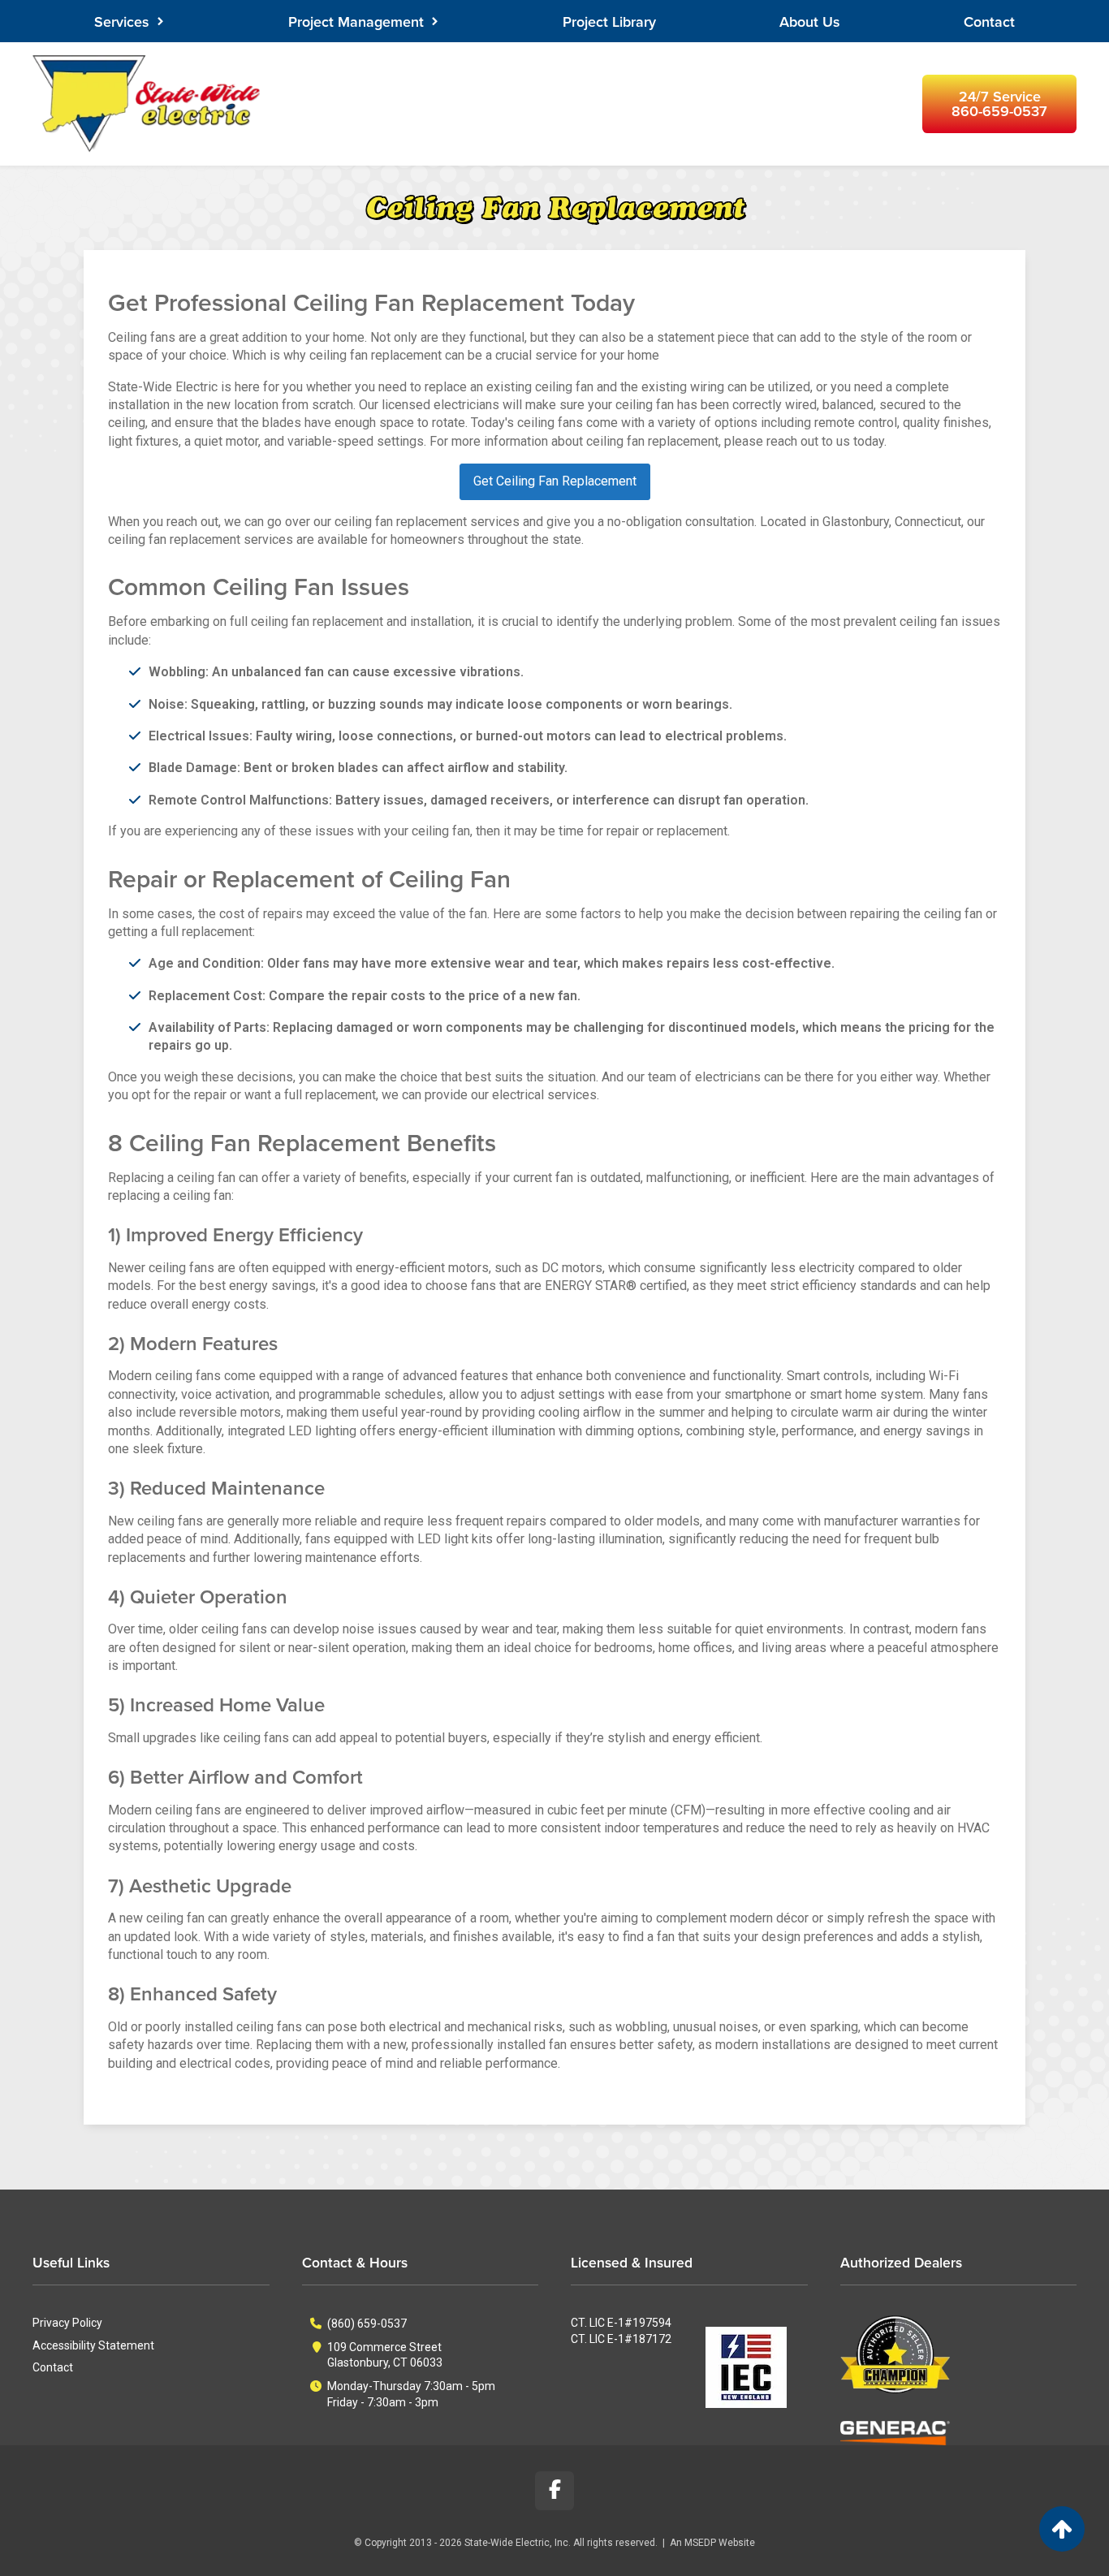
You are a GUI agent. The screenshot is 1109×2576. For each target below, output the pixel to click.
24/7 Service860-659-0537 (999, 104)
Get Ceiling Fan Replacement (555, 481)
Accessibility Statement (93, 2345)
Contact (989, 22)
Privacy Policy (67, 2323)
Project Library (609, 22)
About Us (810, 22)
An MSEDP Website (712, 2543)
